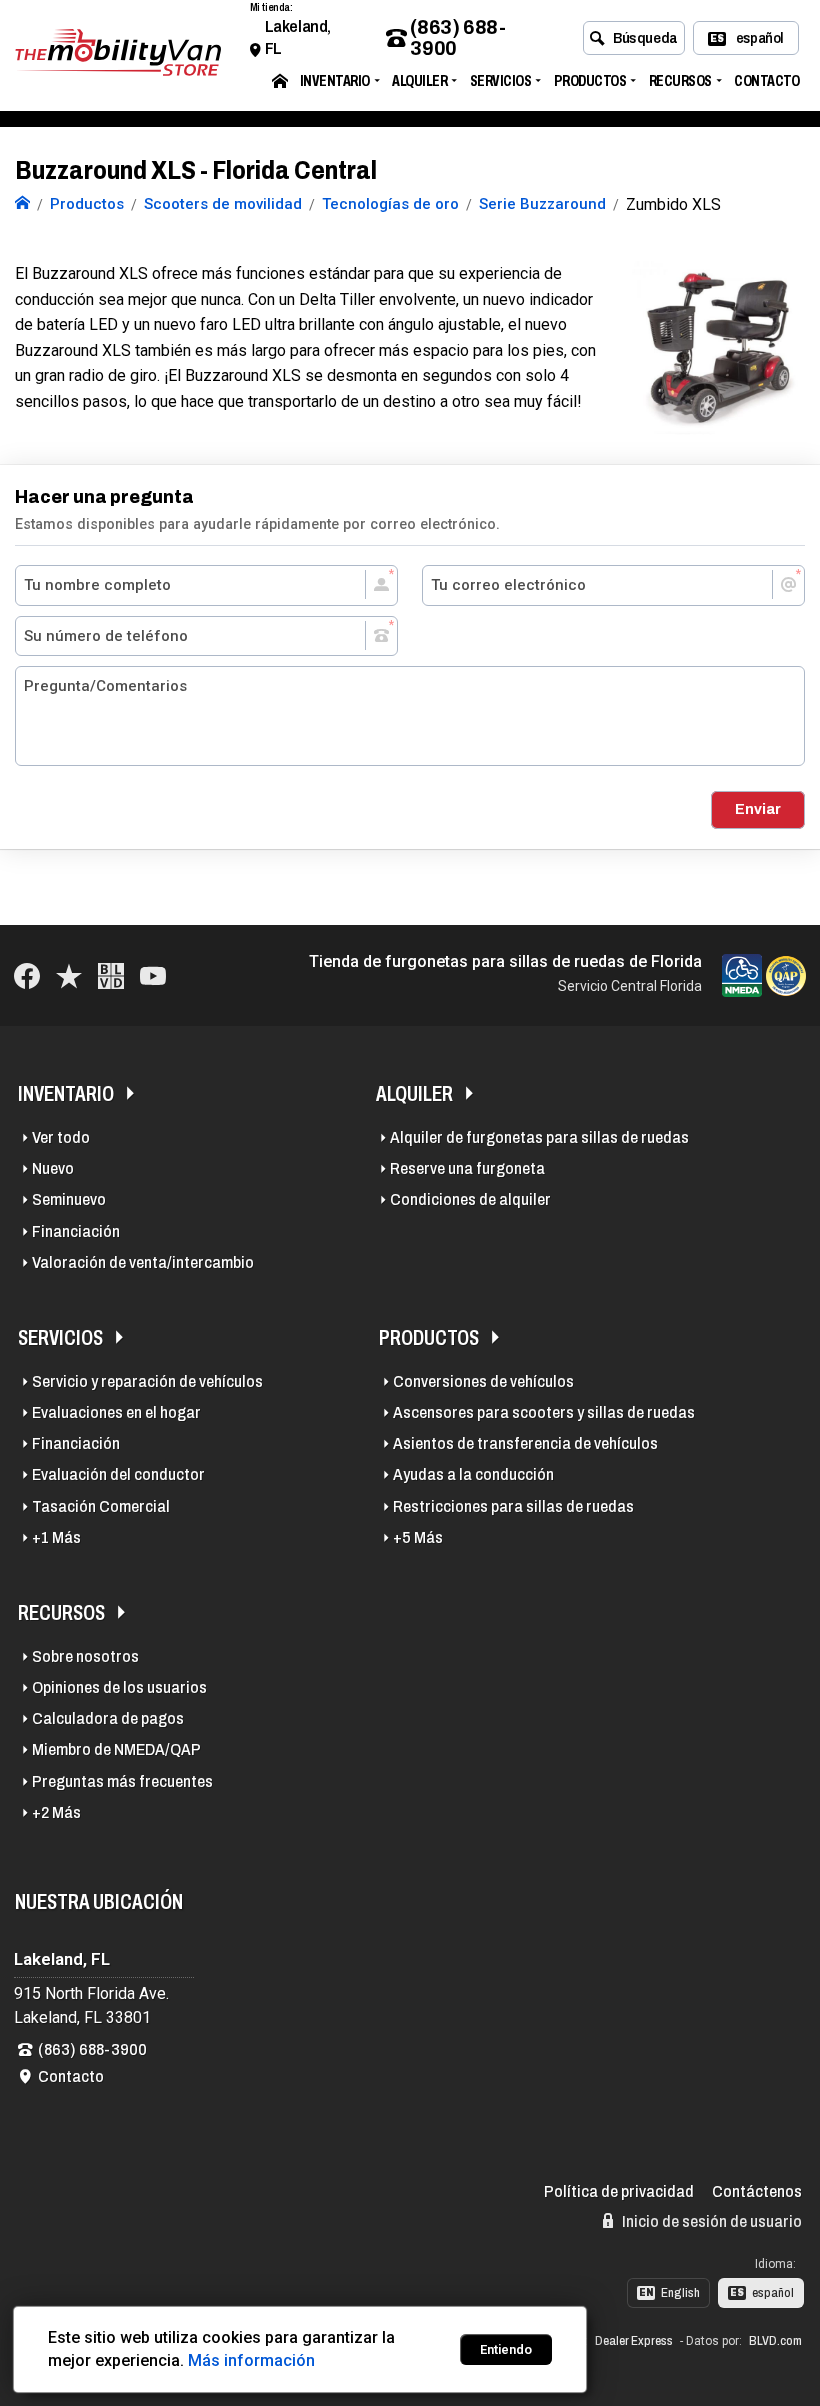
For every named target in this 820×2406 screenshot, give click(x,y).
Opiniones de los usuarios (119, 1687)
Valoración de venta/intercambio (143, 1262)
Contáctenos (757, 2191)
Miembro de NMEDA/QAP (116, 1749)
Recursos (680, 80)
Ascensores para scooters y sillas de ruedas (544, 1412)
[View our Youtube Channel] (153, 975)
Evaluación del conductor (118, 1474)
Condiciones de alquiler (470, 1199)
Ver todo (61, 1137)
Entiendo (506, 2349)
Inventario (335, 80)
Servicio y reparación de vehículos (147, 1381)
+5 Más (418, 1537)
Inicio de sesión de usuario (710, 2221)
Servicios (501, 80)
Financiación (76, 1231)
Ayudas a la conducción (473, 1474)
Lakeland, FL (298, 37)
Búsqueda (645, 38)
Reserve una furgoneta (467, 1168)
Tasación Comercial (101, 1506)
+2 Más (56, 1812)
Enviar (758, 809)
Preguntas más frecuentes (122, 1781)
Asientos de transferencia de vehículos (525, 1443)
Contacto (766, 80)
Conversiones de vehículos (483, 1381)
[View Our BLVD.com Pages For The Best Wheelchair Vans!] (111, 975)
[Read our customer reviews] (69, 975)
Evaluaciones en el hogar (116, 1412)
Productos (590, 80)
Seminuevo (69, 1199)
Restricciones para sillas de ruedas (513, 1506)
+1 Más (56, 1537)
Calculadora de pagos (108, 1718)
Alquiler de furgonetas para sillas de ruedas (539, 1137)
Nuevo (53, 1168)
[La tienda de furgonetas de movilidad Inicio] (22, 204)
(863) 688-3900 (457, 38)
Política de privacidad (619, 2191)
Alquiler (419, 80)
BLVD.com (775, 2341)
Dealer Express (634, 2341)
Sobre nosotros (85, 1656)
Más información (251, 2360)
